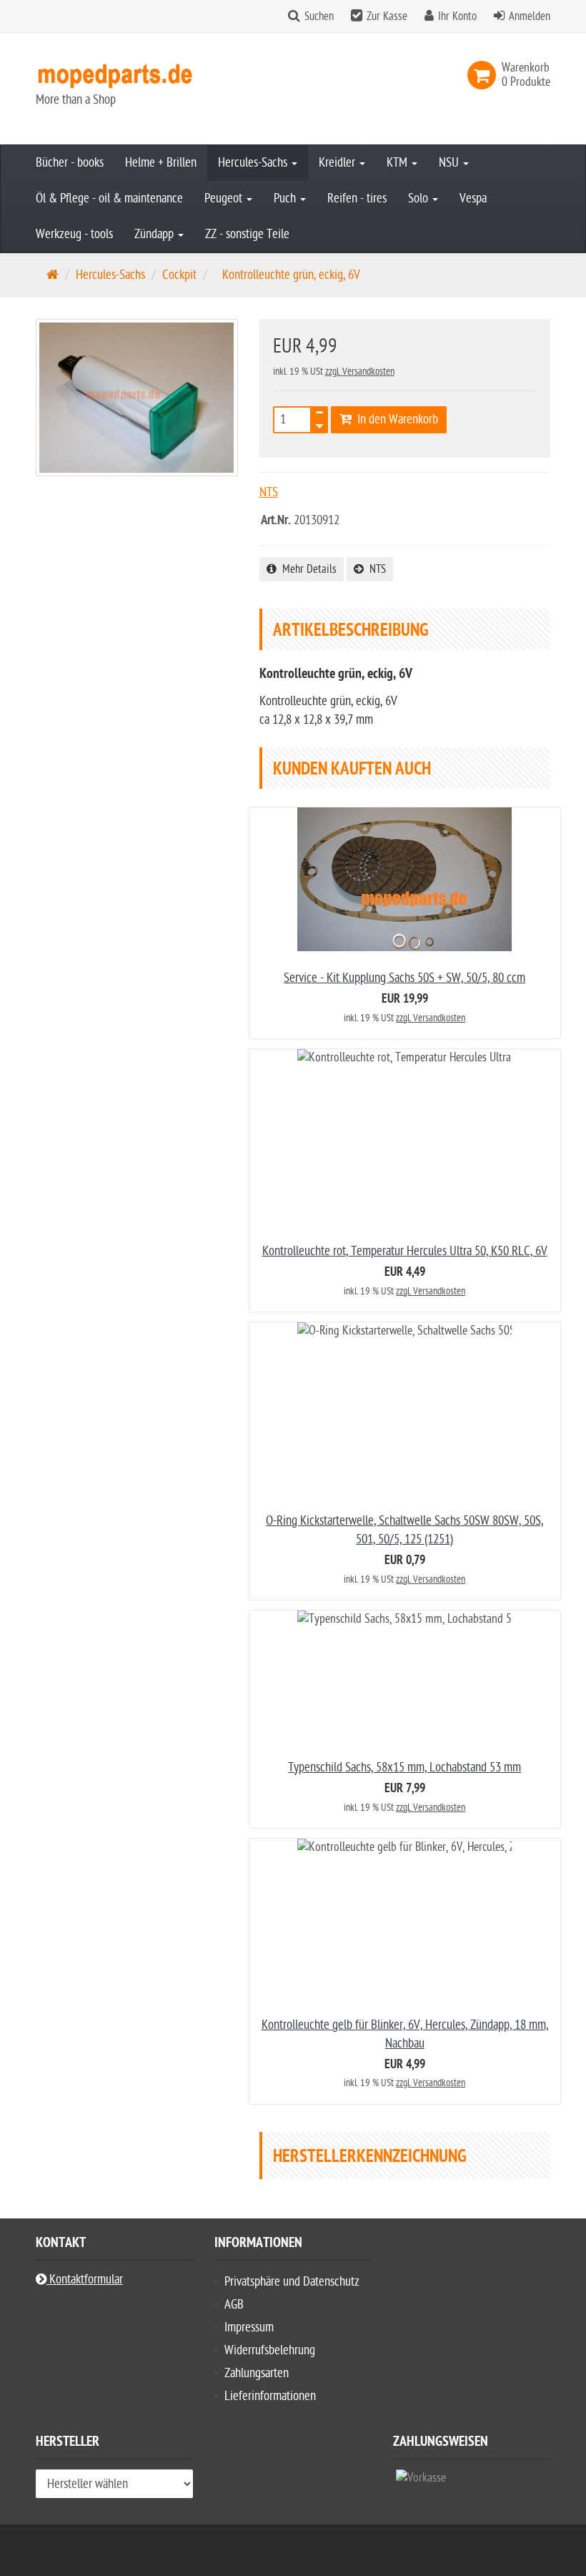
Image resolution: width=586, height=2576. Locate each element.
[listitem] (421, 2481)
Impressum (249, 2327)
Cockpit (179, 275)
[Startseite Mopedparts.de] (114, 75)
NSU (450, 163)
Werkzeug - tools (74, 234)
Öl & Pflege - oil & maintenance (109, 198)
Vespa (473, 198)
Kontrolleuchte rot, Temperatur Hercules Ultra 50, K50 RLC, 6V (405, 1251)
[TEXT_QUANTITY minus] (319, 424)
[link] (485, 75)
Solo (419, 198)
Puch (286, 198)
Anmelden (530, 16)
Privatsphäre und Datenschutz (292, 2282)
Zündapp (155, 234)
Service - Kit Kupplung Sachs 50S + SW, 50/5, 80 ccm (404, 978)
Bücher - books (70, 163)
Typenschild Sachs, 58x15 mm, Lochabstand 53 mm (404, 1768)
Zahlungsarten (257, 2373)
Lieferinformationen (270, 2396)
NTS (375, 569)
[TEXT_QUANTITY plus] (319, 416)
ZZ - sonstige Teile (247, 234)
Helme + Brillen (161, 163)
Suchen (319, 16)
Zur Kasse (387, 16)
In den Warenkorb (395, 419)
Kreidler (338, 163)
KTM (398, 163)
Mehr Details (307, 569)
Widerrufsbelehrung (270, 2350)
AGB (234, 2305)
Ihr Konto (457, 16)
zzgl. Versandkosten (360, 372)
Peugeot (225, 198)
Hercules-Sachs (254, 163)
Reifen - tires (357, 198)
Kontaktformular (85, 2280)
